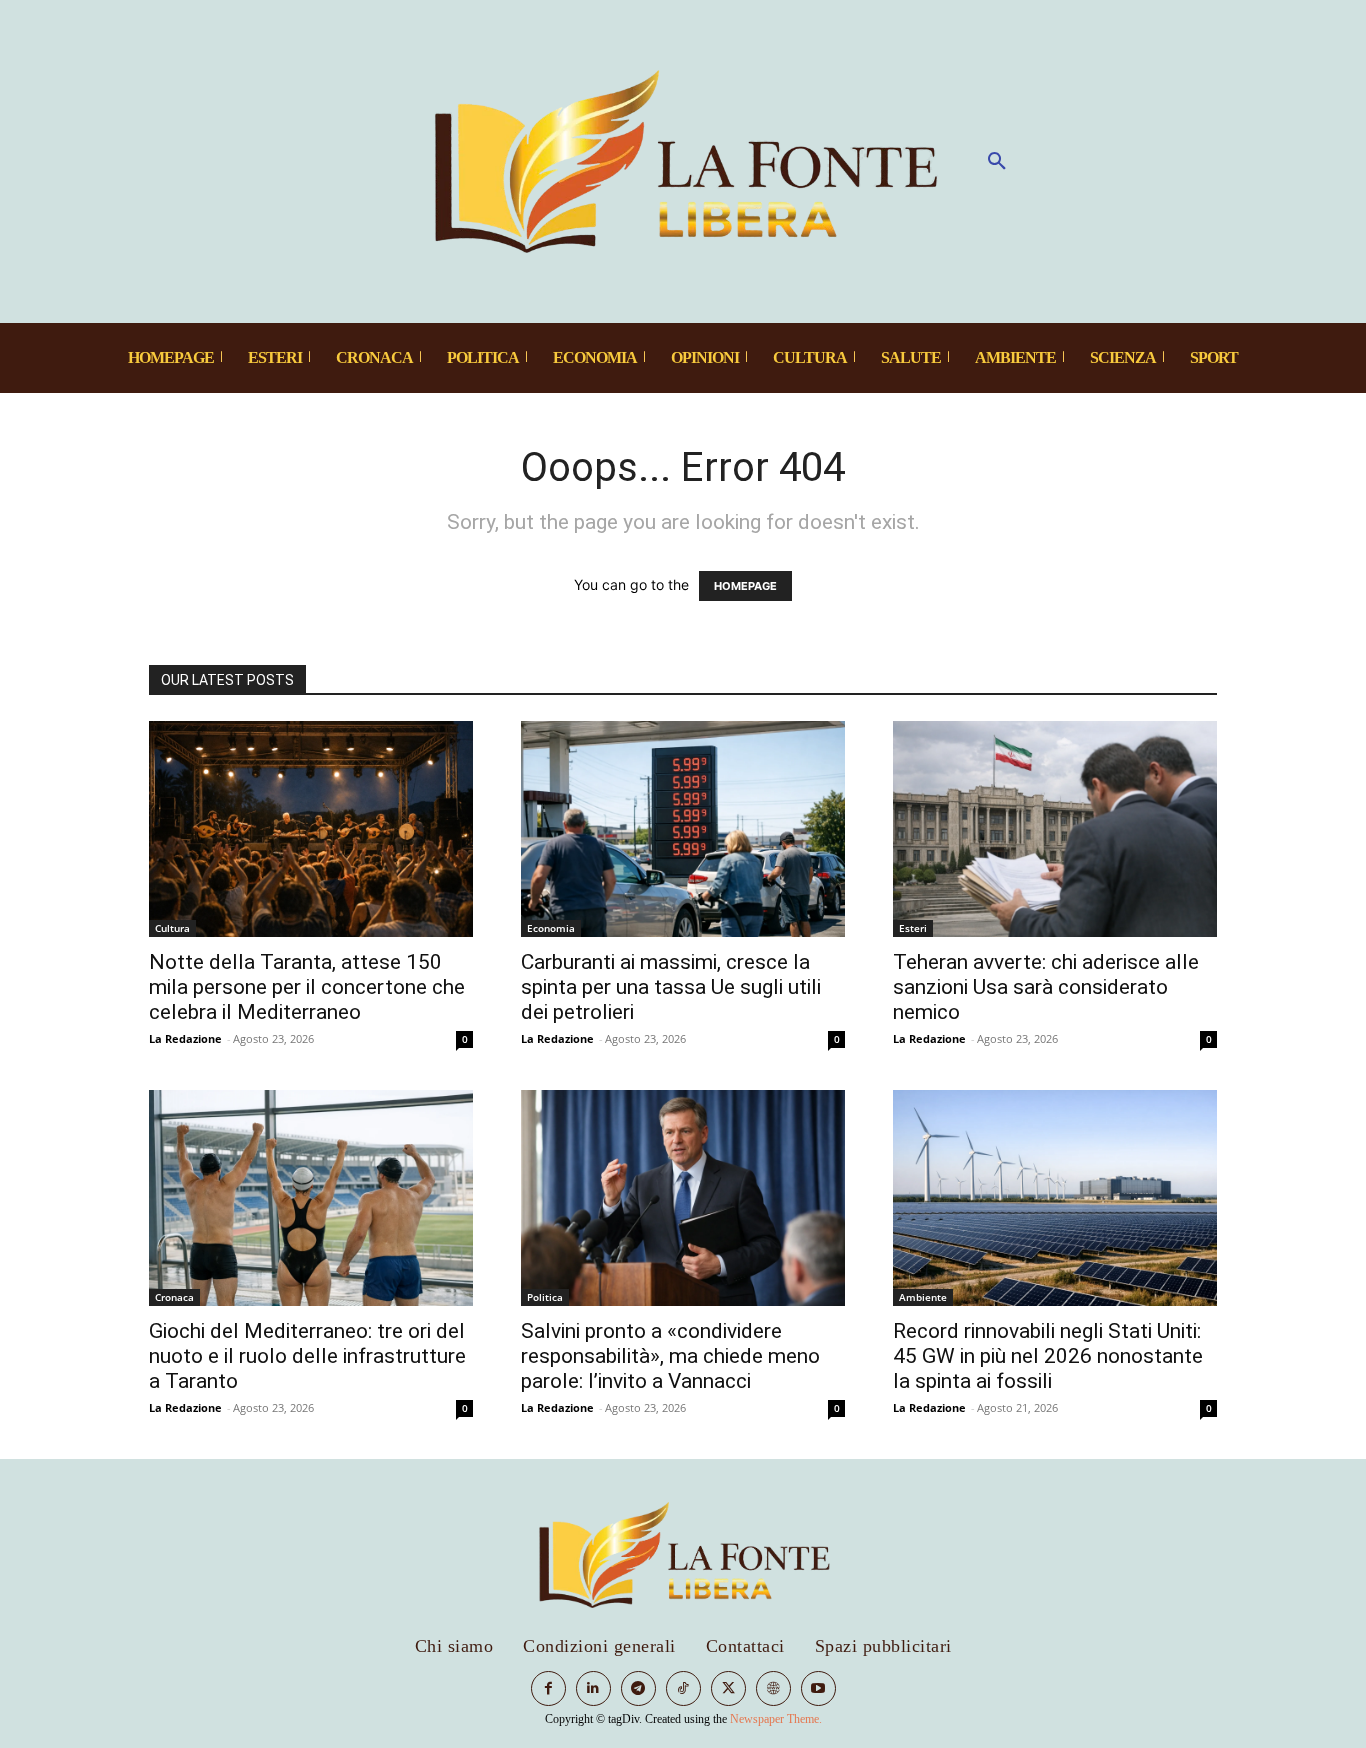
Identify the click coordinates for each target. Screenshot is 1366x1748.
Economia (551, 928)
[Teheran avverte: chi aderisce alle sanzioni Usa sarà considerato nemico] (1055, 829)
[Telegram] (638, 1688)
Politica (545, 1297)
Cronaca (174, 1297)
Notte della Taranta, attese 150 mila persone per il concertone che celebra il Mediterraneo (307, 987)
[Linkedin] (593, 1688)
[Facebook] (548, 1688)
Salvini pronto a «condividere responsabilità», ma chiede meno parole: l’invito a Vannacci (670, 1356)
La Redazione (185, 1038)
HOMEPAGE (745, 586)
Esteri (913, 928)
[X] (728, 1688)
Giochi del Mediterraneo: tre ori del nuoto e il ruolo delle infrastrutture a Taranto (307, 1356)
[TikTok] (683, 1688)
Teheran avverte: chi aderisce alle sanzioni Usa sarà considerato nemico (1046, 987)
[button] (997, 162)
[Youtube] (818, 1688)
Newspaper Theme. (776, 1719)
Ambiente (923, 1297)
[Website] (773, 1688)
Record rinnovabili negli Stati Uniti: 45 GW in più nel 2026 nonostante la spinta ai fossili (1048, 1356)
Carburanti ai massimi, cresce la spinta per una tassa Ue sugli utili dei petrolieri (671, 987)
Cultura (172, 928)
